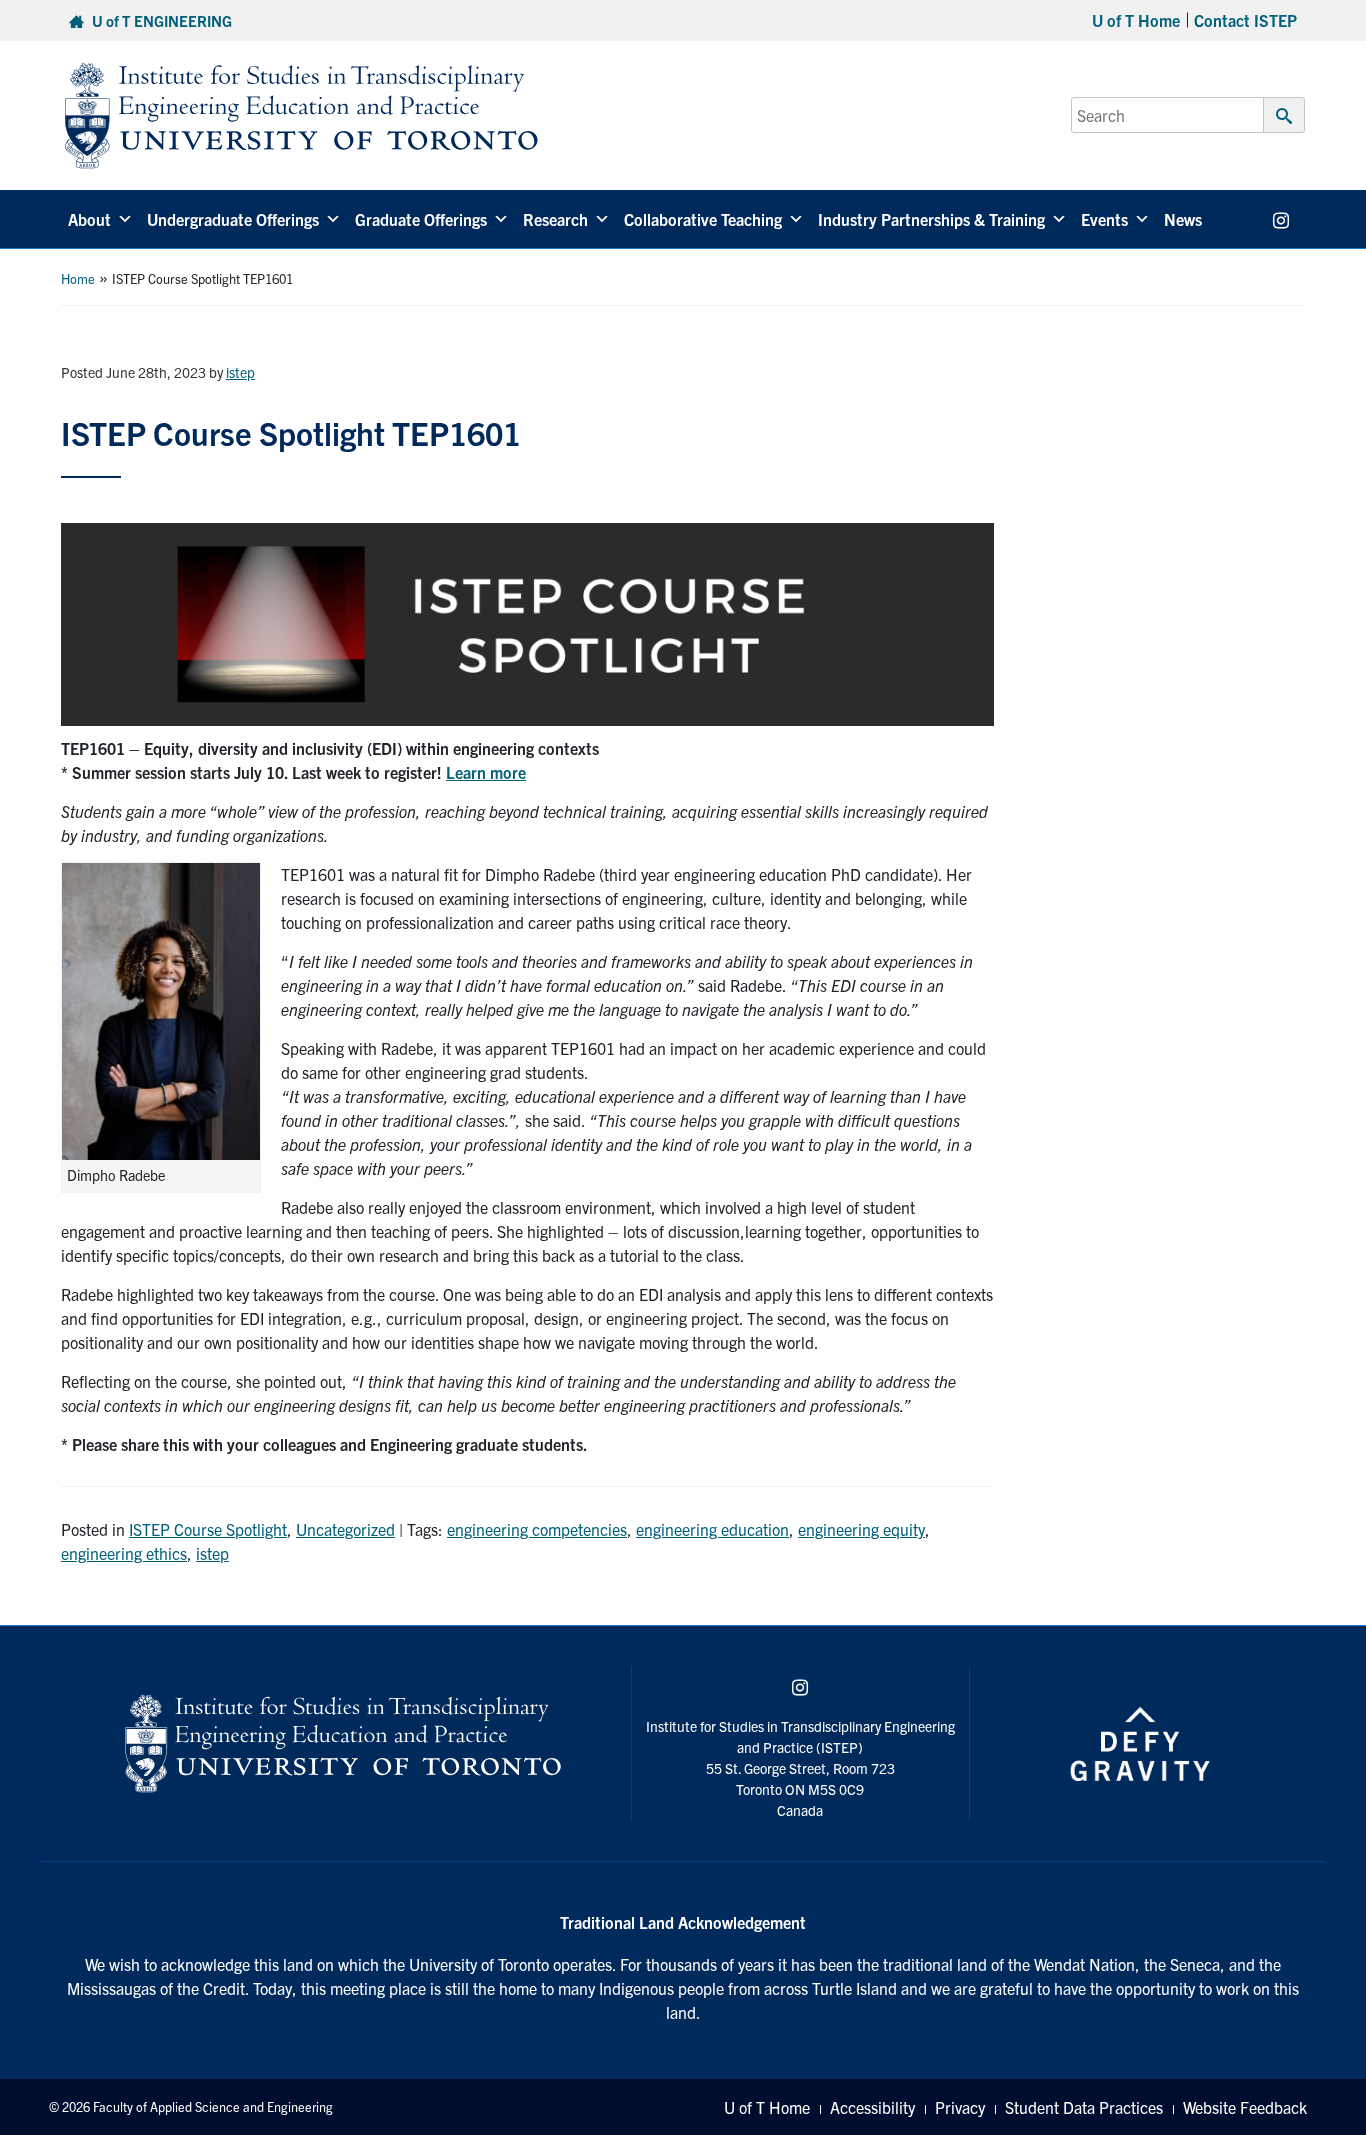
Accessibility (872, 2107)
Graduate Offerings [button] (421, 219)
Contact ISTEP (1245, 20)
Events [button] (1104, 219)
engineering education (712, 1529)
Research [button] (555, 219)
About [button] (89, 219)
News (1183, 219)
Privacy (960, 2107)
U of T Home (1136, 20)
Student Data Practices (1084, 2107)
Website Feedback (1245, 2107)
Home (78, 278)
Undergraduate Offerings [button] (233, 219)
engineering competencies (537, 1529)
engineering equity (861, 1529)
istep (240, 372)
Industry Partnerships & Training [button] (931, 219)
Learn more (486, 772)
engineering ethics (124, 1553)
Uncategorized (345, 1529)
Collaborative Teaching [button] (703, 219)
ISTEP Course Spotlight (208, 1529)
